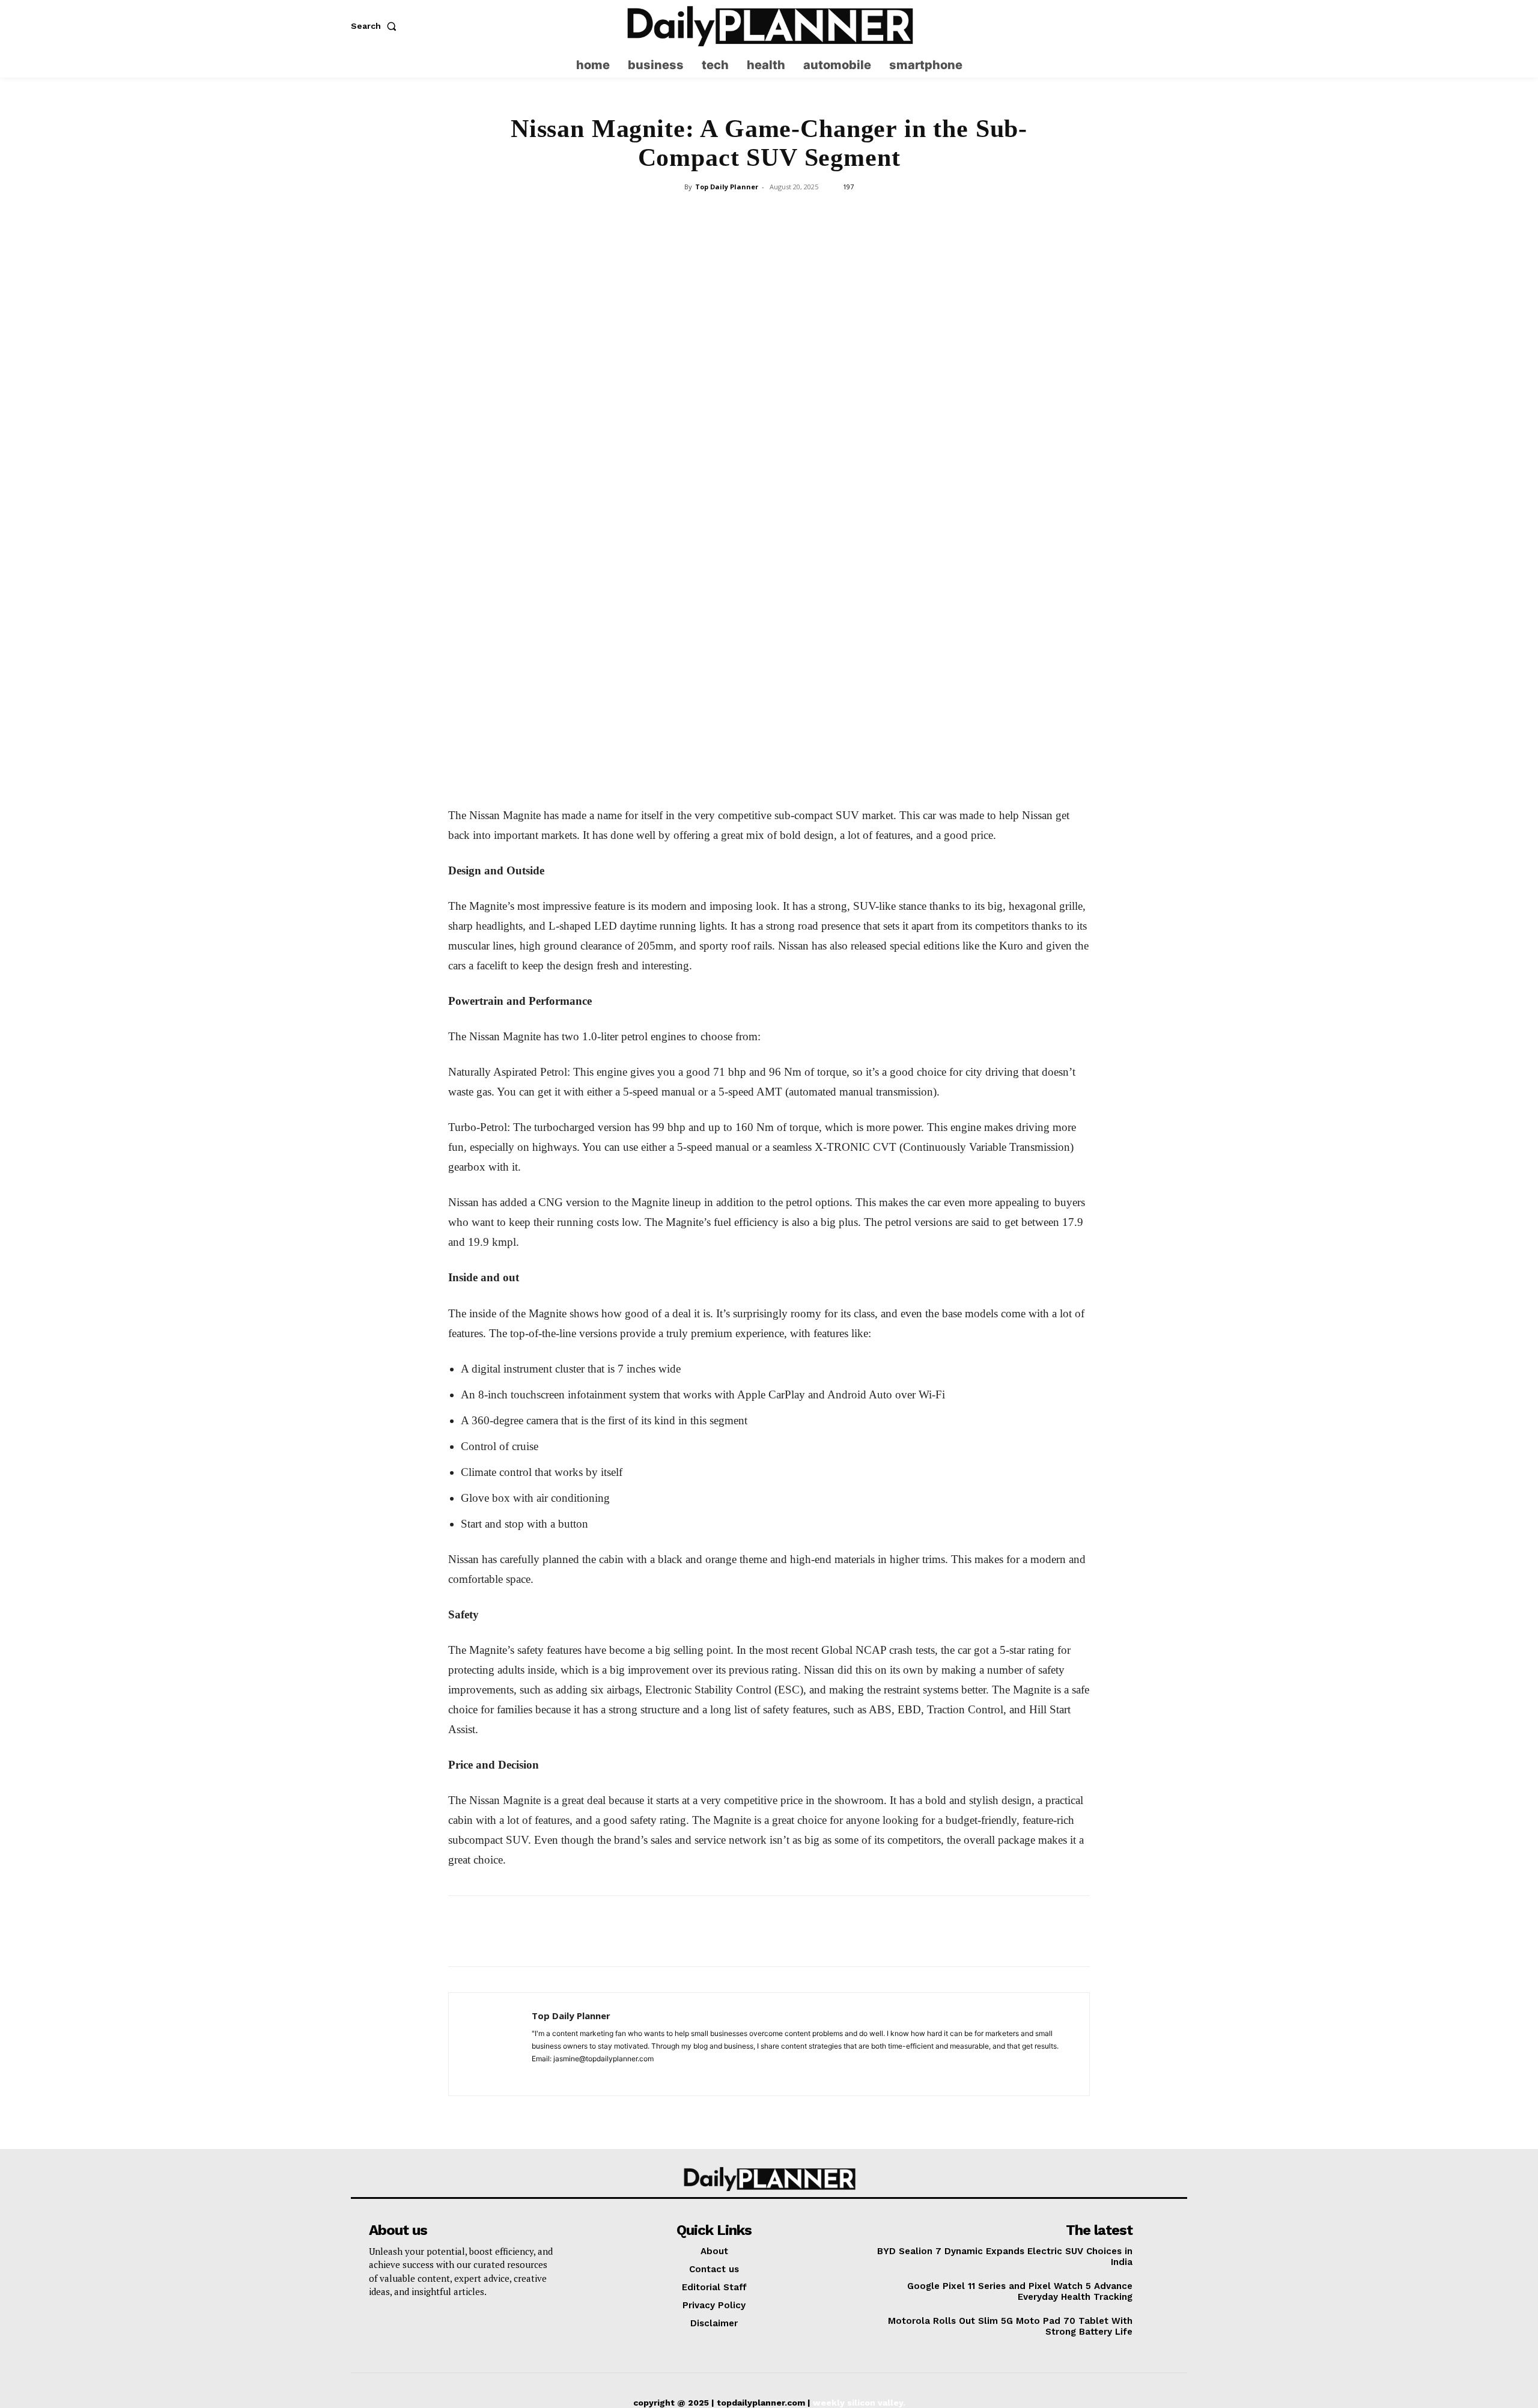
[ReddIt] (824, 388)
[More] (852, 388)
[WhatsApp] (768, 388)
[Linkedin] (796, 388)
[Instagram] (1155, 26)
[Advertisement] (769, 286)
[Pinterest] (741, 388)
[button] (376, 26)
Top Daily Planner (727, 187)
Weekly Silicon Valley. (859, 2403)
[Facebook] (685, 388)
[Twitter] (1178, 26)
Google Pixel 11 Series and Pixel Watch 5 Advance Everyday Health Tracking (1020, 2291)
